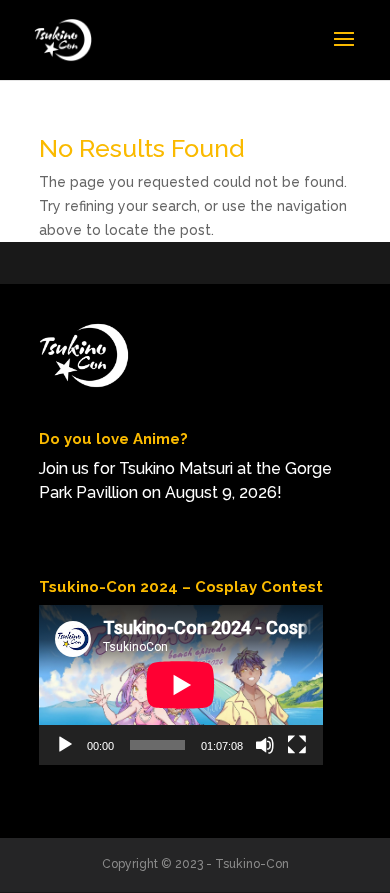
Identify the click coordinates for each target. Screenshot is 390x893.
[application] (181, 685)
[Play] (65, 745)
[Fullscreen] (297, 745)
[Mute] (265, 745)
